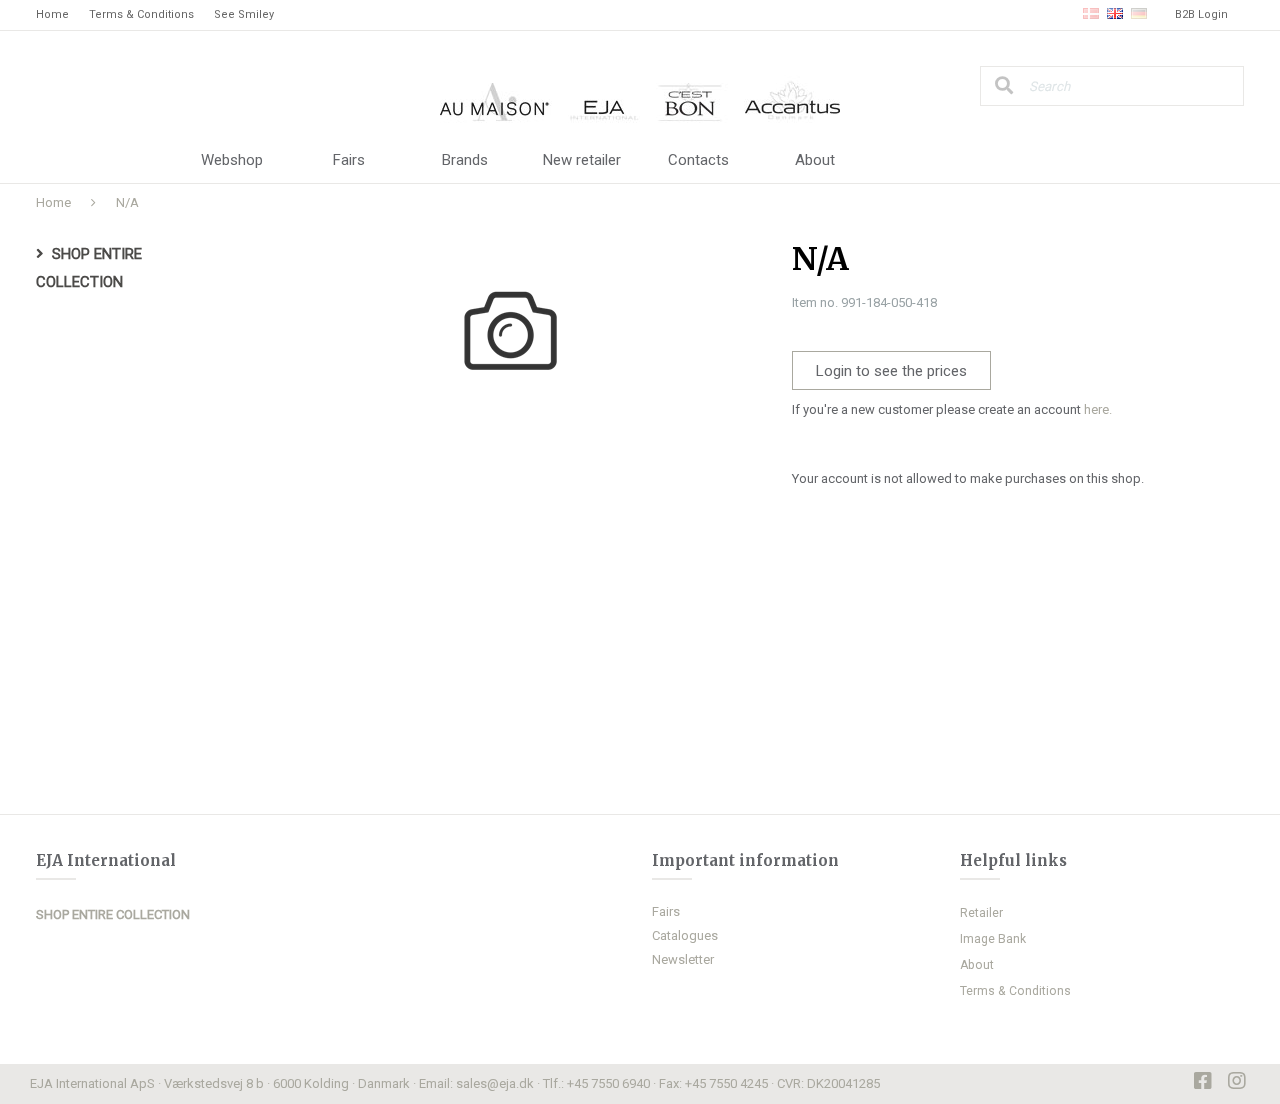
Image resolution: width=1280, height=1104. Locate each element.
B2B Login (1201, 14)
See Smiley (244, 14)
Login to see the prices (891, 371)
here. (1098, 409)
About (815, 160)
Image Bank (993, 939)
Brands (465, 160)
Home (52, 14)
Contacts (698, 160)
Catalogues (685, 935)
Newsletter (683, 959)
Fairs (349, 160)
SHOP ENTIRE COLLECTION (113, 914)
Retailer (981, 913)
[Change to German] (1139, 15)
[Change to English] (1115, 15)
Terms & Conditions (141, 14)
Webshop (232, 160)
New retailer (582, 160)
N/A (127, 202)
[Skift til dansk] (1091, 15)
